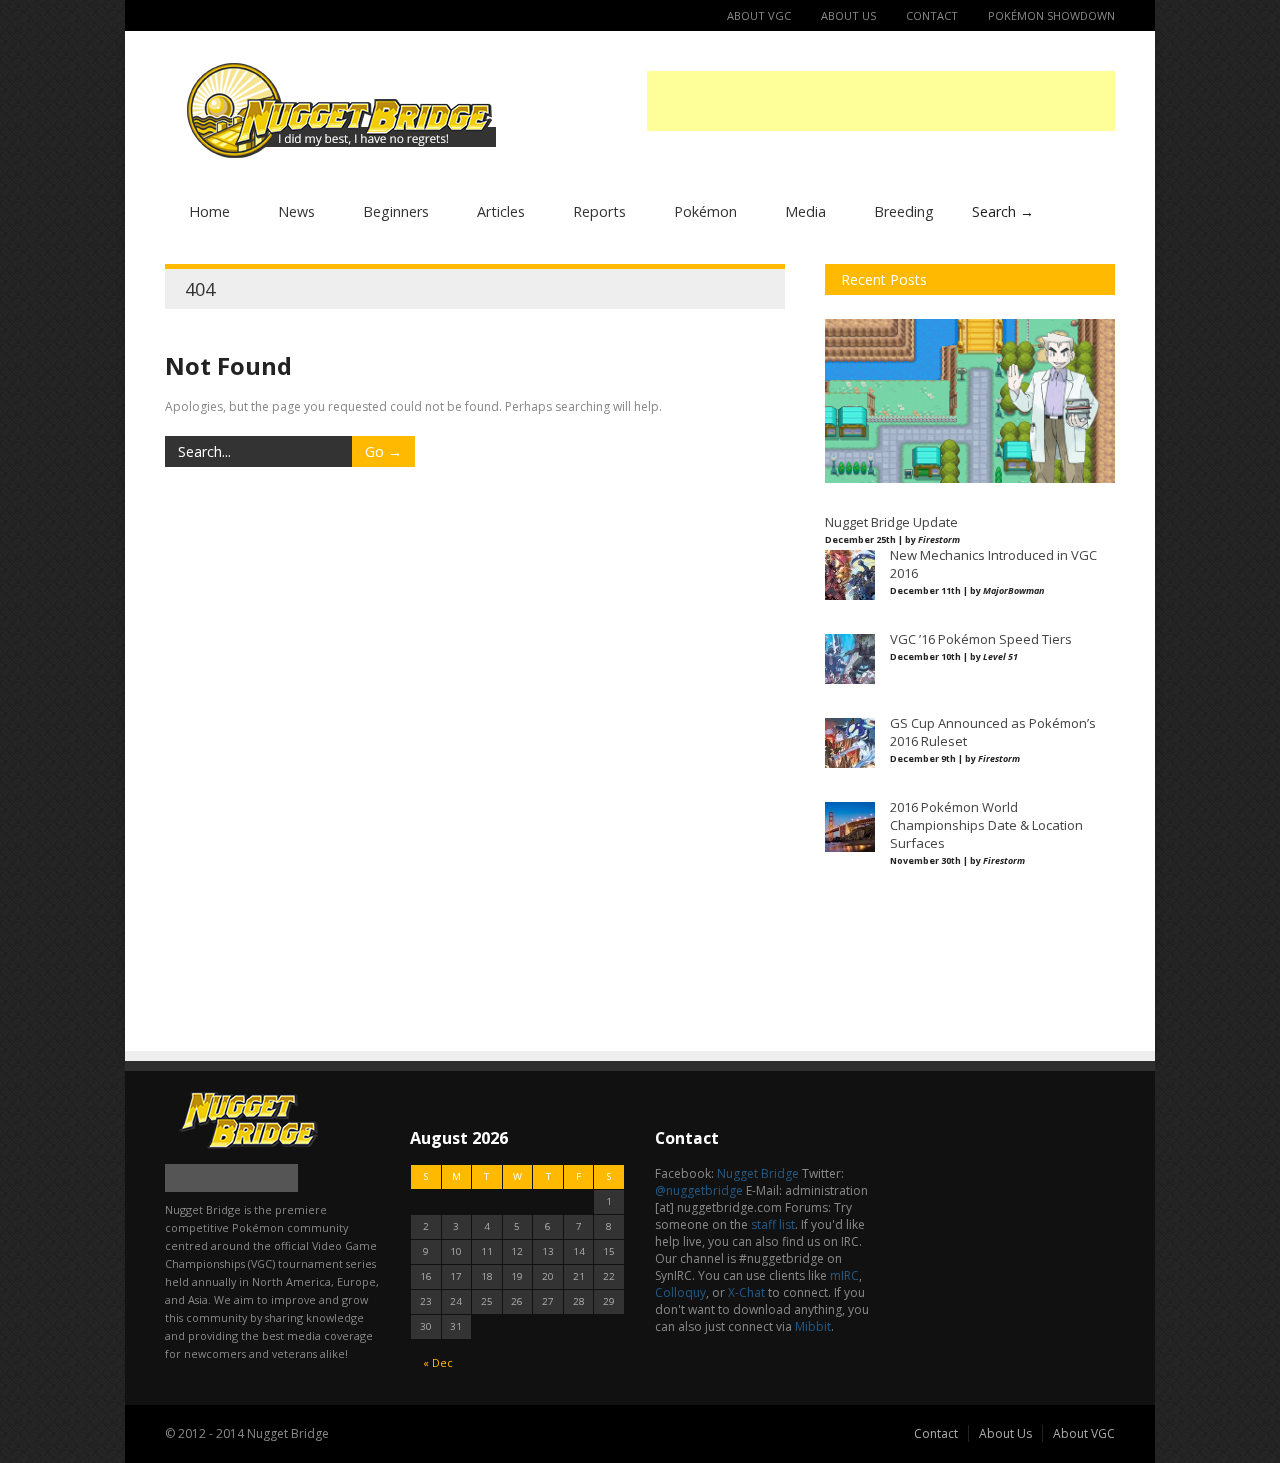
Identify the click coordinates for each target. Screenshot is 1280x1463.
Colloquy (680, 1292)
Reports (599, 211)
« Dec (438, 1362)
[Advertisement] (881, 101)
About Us (848, 15)
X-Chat (746, 1292)
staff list (773, 1224)
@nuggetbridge (699, 1190)
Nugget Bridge (758, 1173)
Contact (932, 15)
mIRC (844, 1275)
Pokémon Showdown (1051, 15)
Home (209, 211)
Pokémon (705, 211)
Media (805, 211)
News (296, 211)
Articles (501, 211)
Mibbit (813, 1326)
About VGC (759, 15)
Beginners (396, 211)
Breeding (904, 211)
